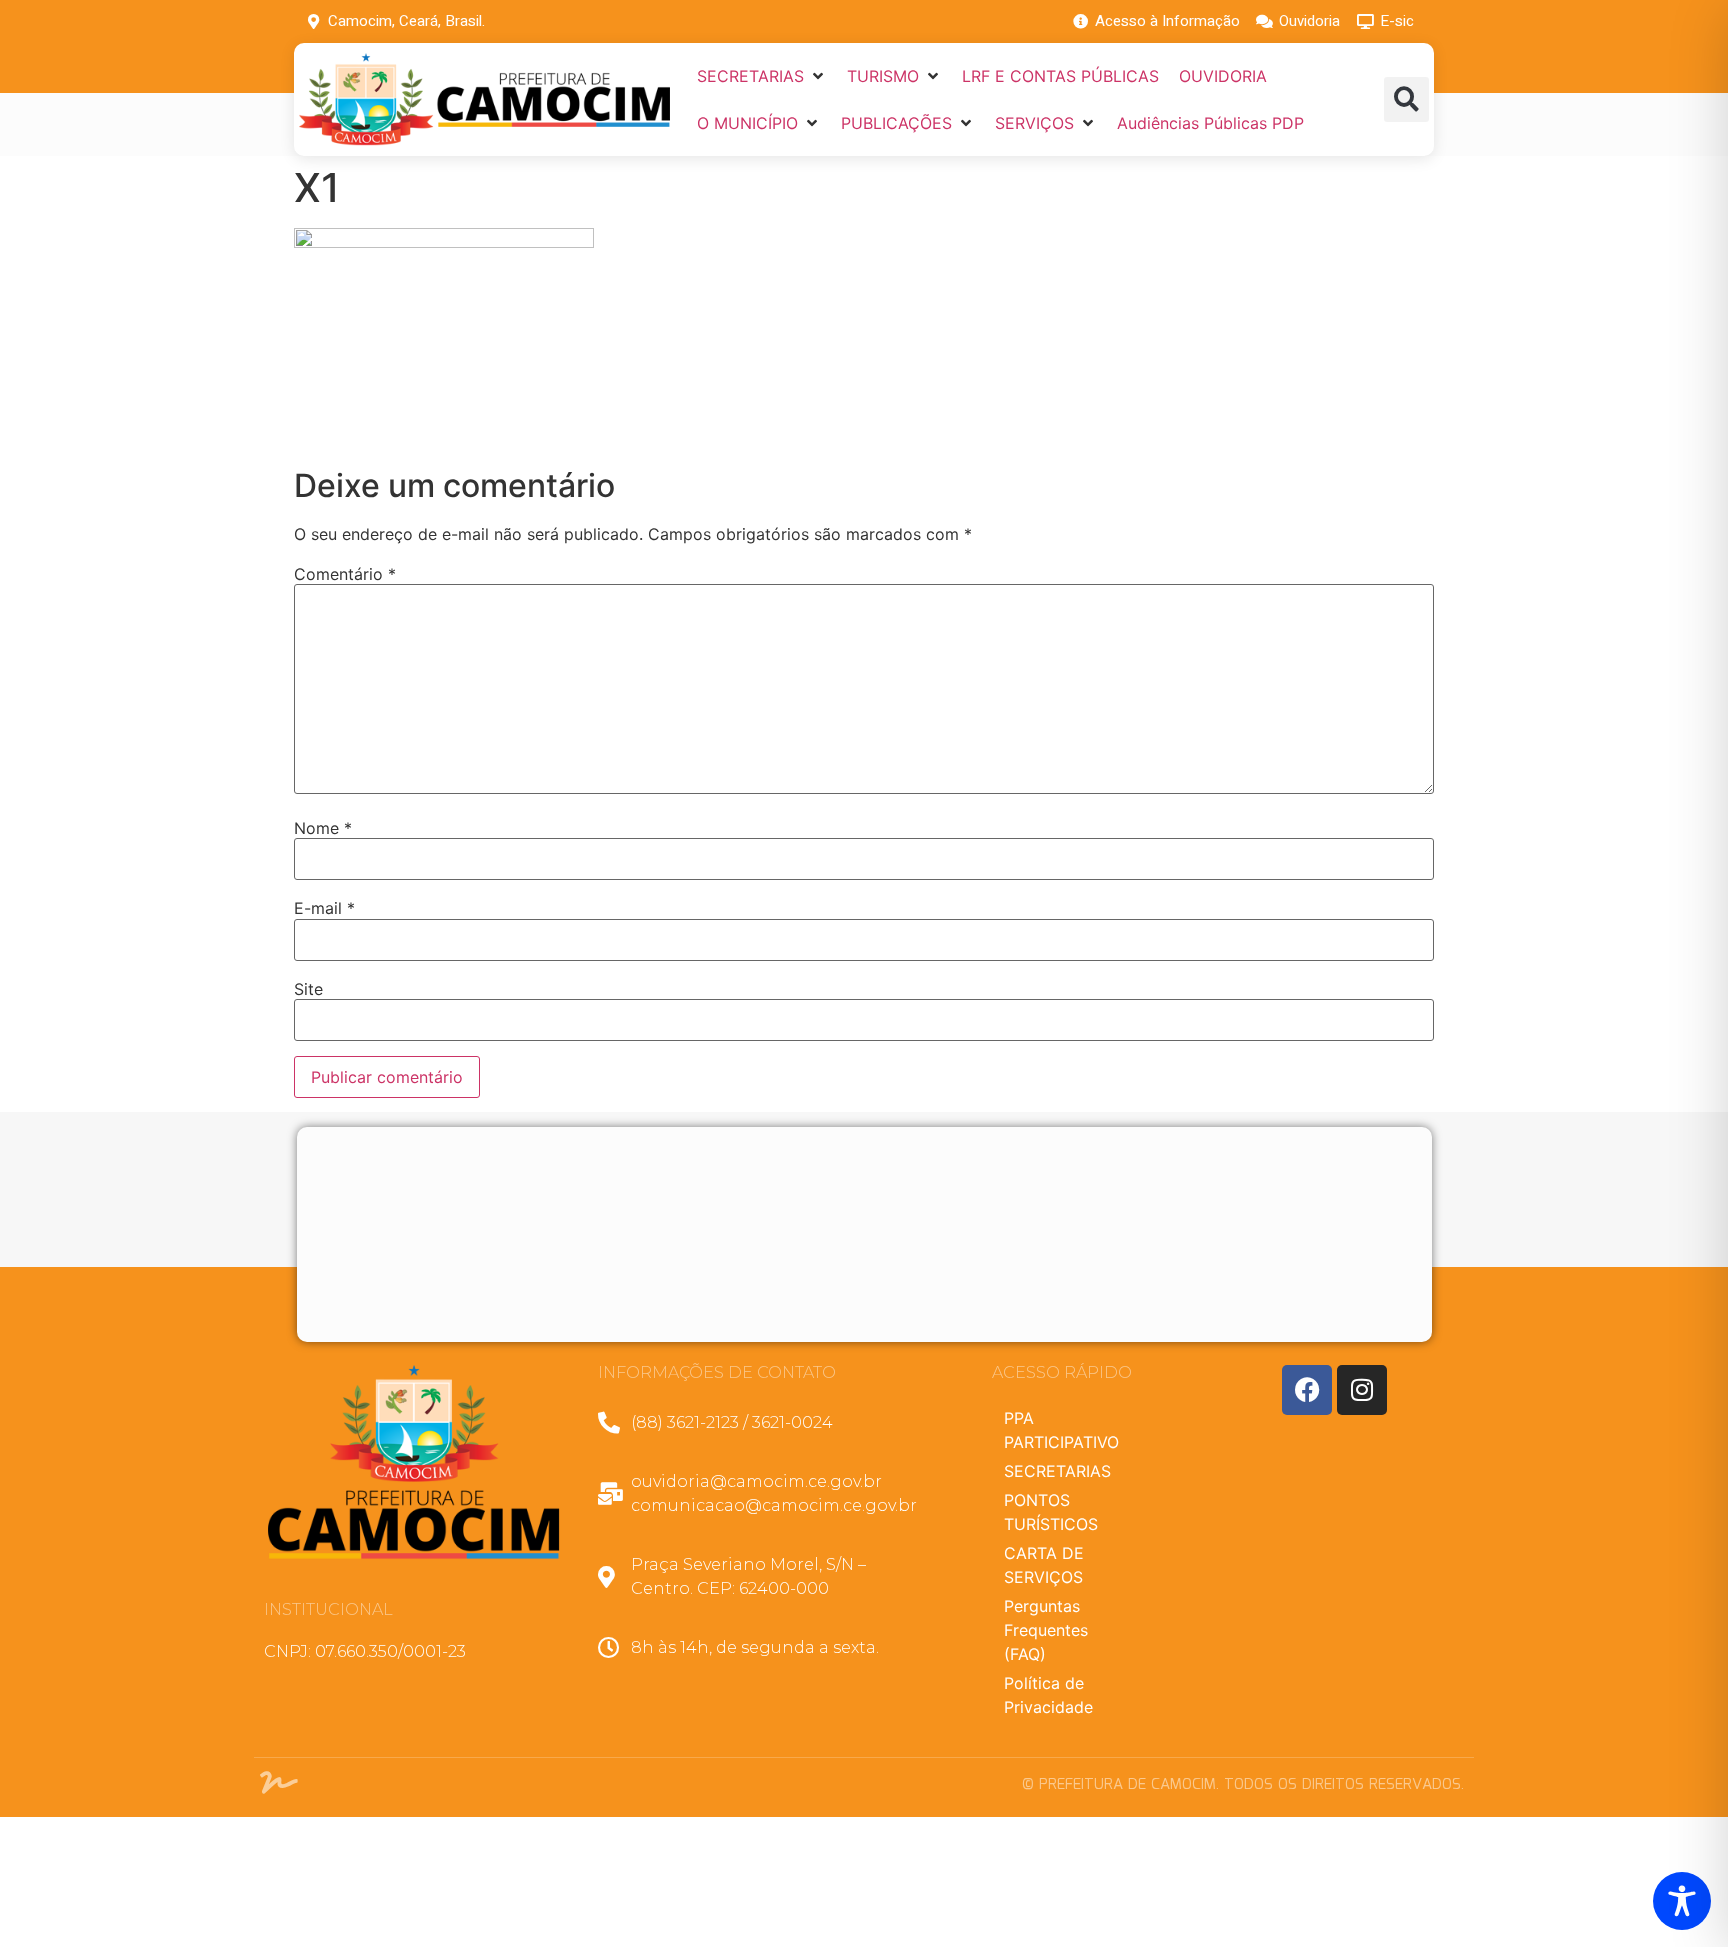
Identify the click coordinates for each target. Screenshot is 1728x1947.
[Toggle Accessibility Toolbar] (1682, 1901)
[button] (762, 76)
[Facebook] (1307, 1390)
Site (308, 989)
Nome (323, 828)
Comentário (345, 574)
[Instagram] (1362, 1390)
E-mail (324, 908)
